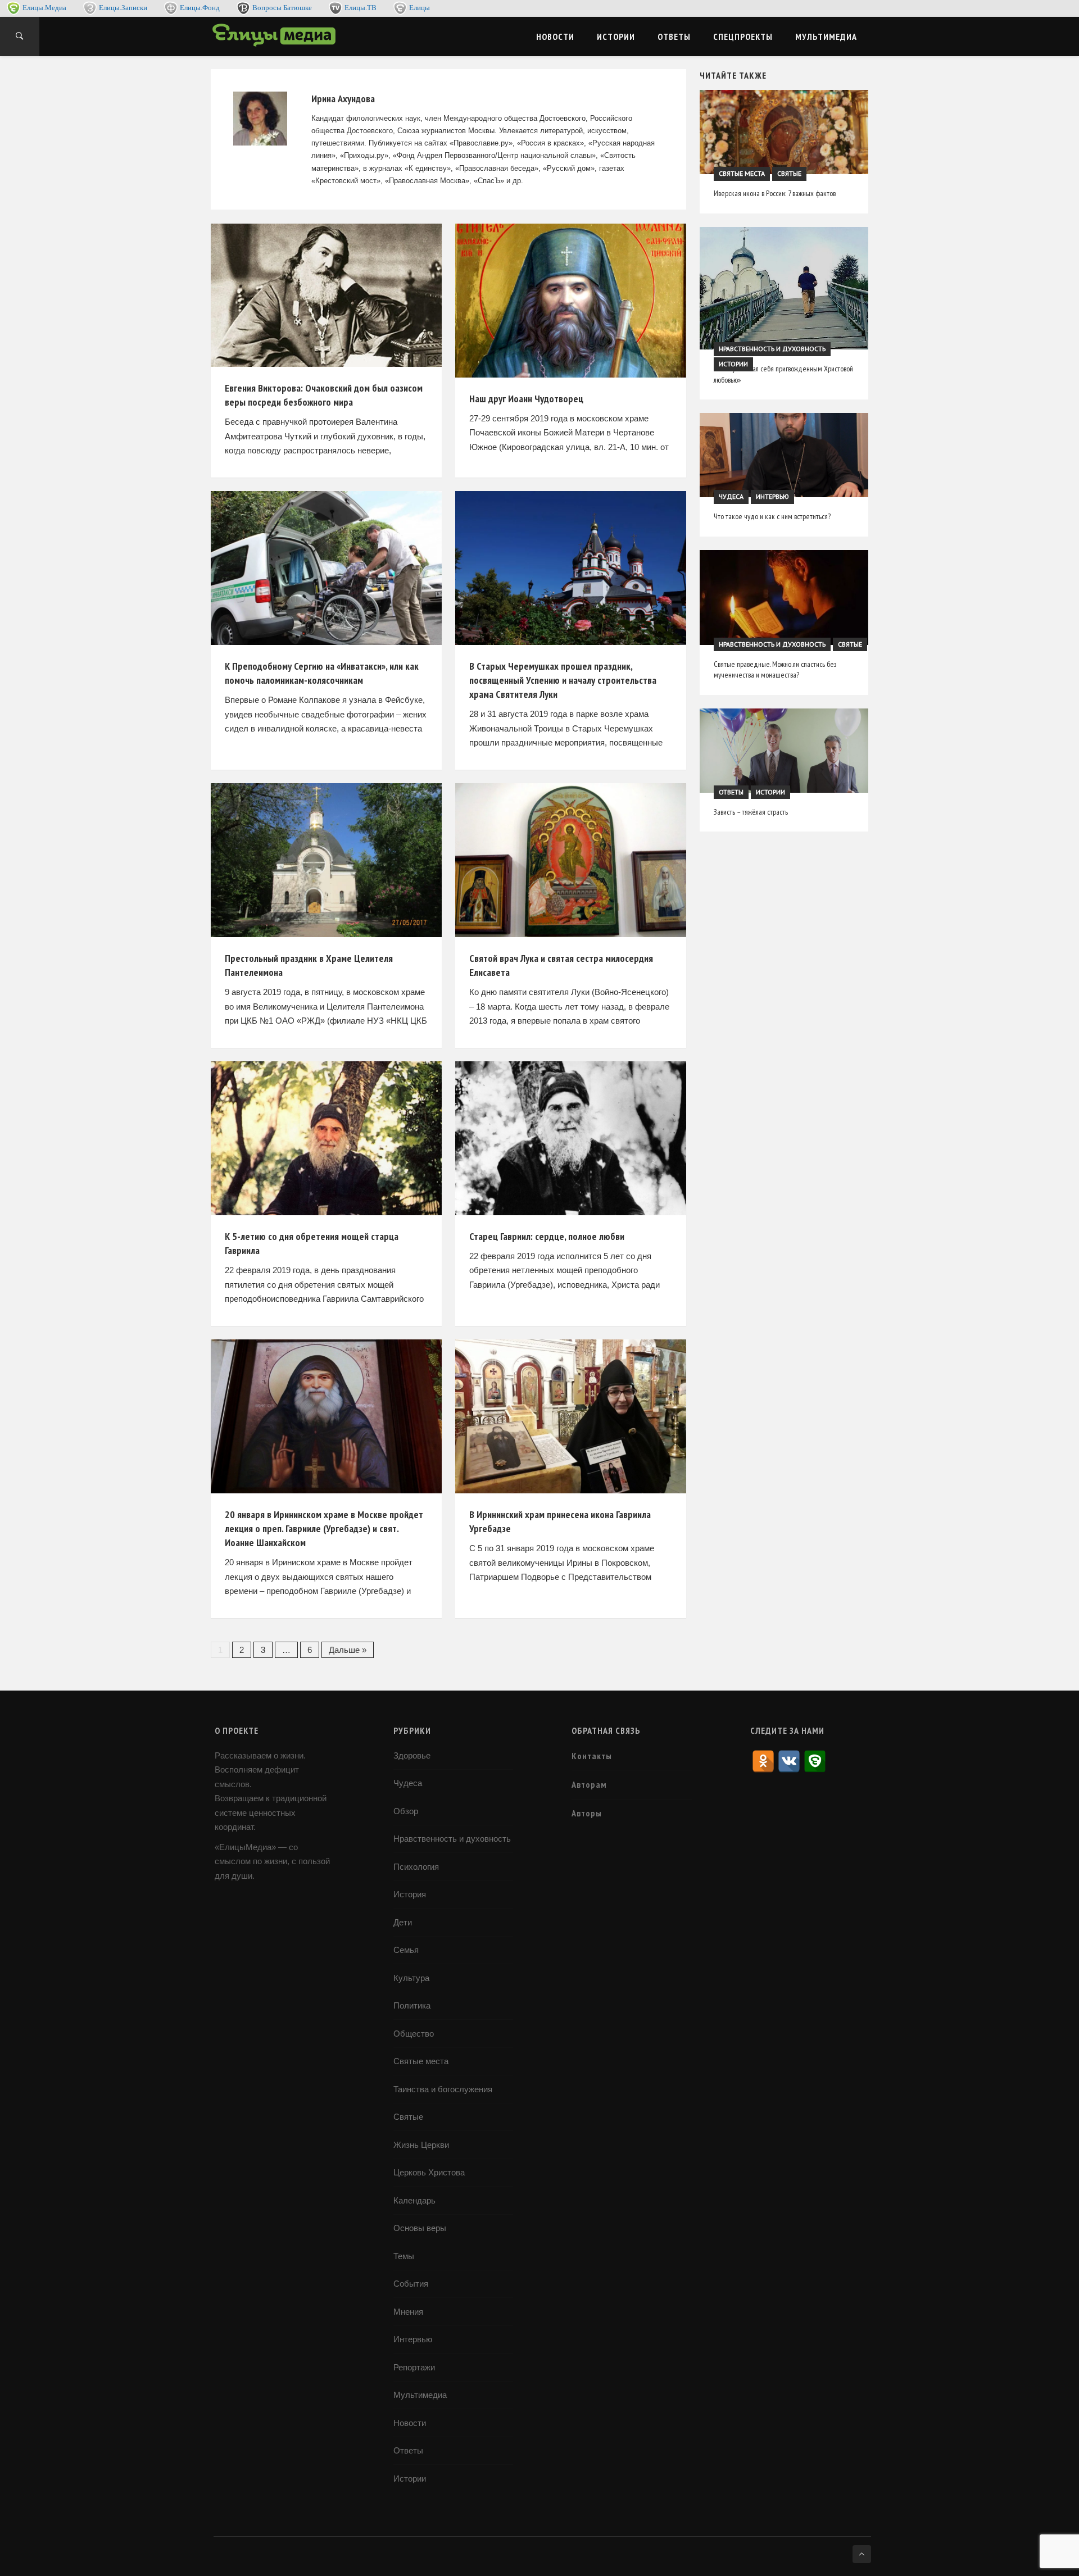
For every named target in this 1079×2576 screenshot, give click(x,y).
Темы (404, 2256)
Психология (416, 1867)
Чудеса (731, 497)
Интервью (772, 497)
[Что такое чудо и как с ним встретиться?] (784, 455)
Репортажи (414, 2367)
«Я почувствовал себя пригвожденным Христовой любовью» (783, 374)
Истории (616, 37)
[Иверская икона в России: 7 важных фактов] (784, 132)
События (411, 2284)
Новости (555, 37)
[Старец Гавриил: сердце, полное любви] (571, 1138)
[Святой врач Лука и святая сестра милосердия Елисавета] (571, 860)
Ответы (674, 37)
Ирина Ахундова (343, 99)
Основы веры (420, 2228)
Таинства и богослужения (443, 2089)
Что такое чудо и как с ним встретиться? (772, 516)
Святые (789, 174)
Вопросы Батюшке (282, 8)
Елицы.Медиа (44, 8)
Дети (403, 1922)
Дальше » (348, 1650)
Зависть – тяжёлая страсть (751, 812)
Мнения (408, 2312)
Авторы (587, 1813)
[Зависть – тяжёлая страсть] (784, 751)
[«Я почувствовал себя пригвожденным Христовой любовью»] (784, 288)
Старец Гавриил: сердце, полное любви (547, 1236)
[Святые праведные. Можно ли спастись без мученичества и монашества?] (784, 598)
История (410, 1894)
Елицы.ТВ (361, 8)
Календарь (414, 2200)
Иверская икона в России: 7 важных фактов (775, 193)
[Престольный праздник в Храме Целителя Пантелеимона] (326, 860)
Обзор (406, 1811)
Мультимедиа (826, 37)
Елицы (420, 8)
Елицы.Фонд (200, 8)
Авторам (589, 1784)
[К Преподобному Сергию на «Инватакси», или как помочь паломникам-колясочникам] (326, 568)
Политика (412, 2005)
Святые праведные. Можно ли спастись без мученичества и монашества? (775, 670)
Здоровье (412, 1755)
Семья (406, 1950)
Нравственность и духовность (772, 349)
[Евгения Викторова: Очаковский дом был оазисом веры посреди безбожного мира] (326, 295)
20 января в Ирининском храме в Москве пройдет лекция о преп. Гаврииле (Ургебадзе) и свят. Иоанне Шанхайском (324, 1528)
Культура (411, 1978)
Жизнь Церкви (421, 2145)
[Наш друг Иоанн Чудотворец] (571, 301)
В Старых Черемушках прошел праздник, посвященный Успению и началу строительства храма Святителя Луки (563, 680)
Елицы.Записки (123, 8)
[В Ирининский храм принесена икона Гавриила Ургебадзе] (571, 1416)
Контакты (592, 1756)
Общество (414, 2034)
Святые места (742, 174)
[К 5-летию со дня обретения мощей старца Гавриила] (326, 1138)
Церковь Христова (429, 2172)
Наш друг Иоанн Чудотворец (526, 399)
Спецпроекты (743, 37)
